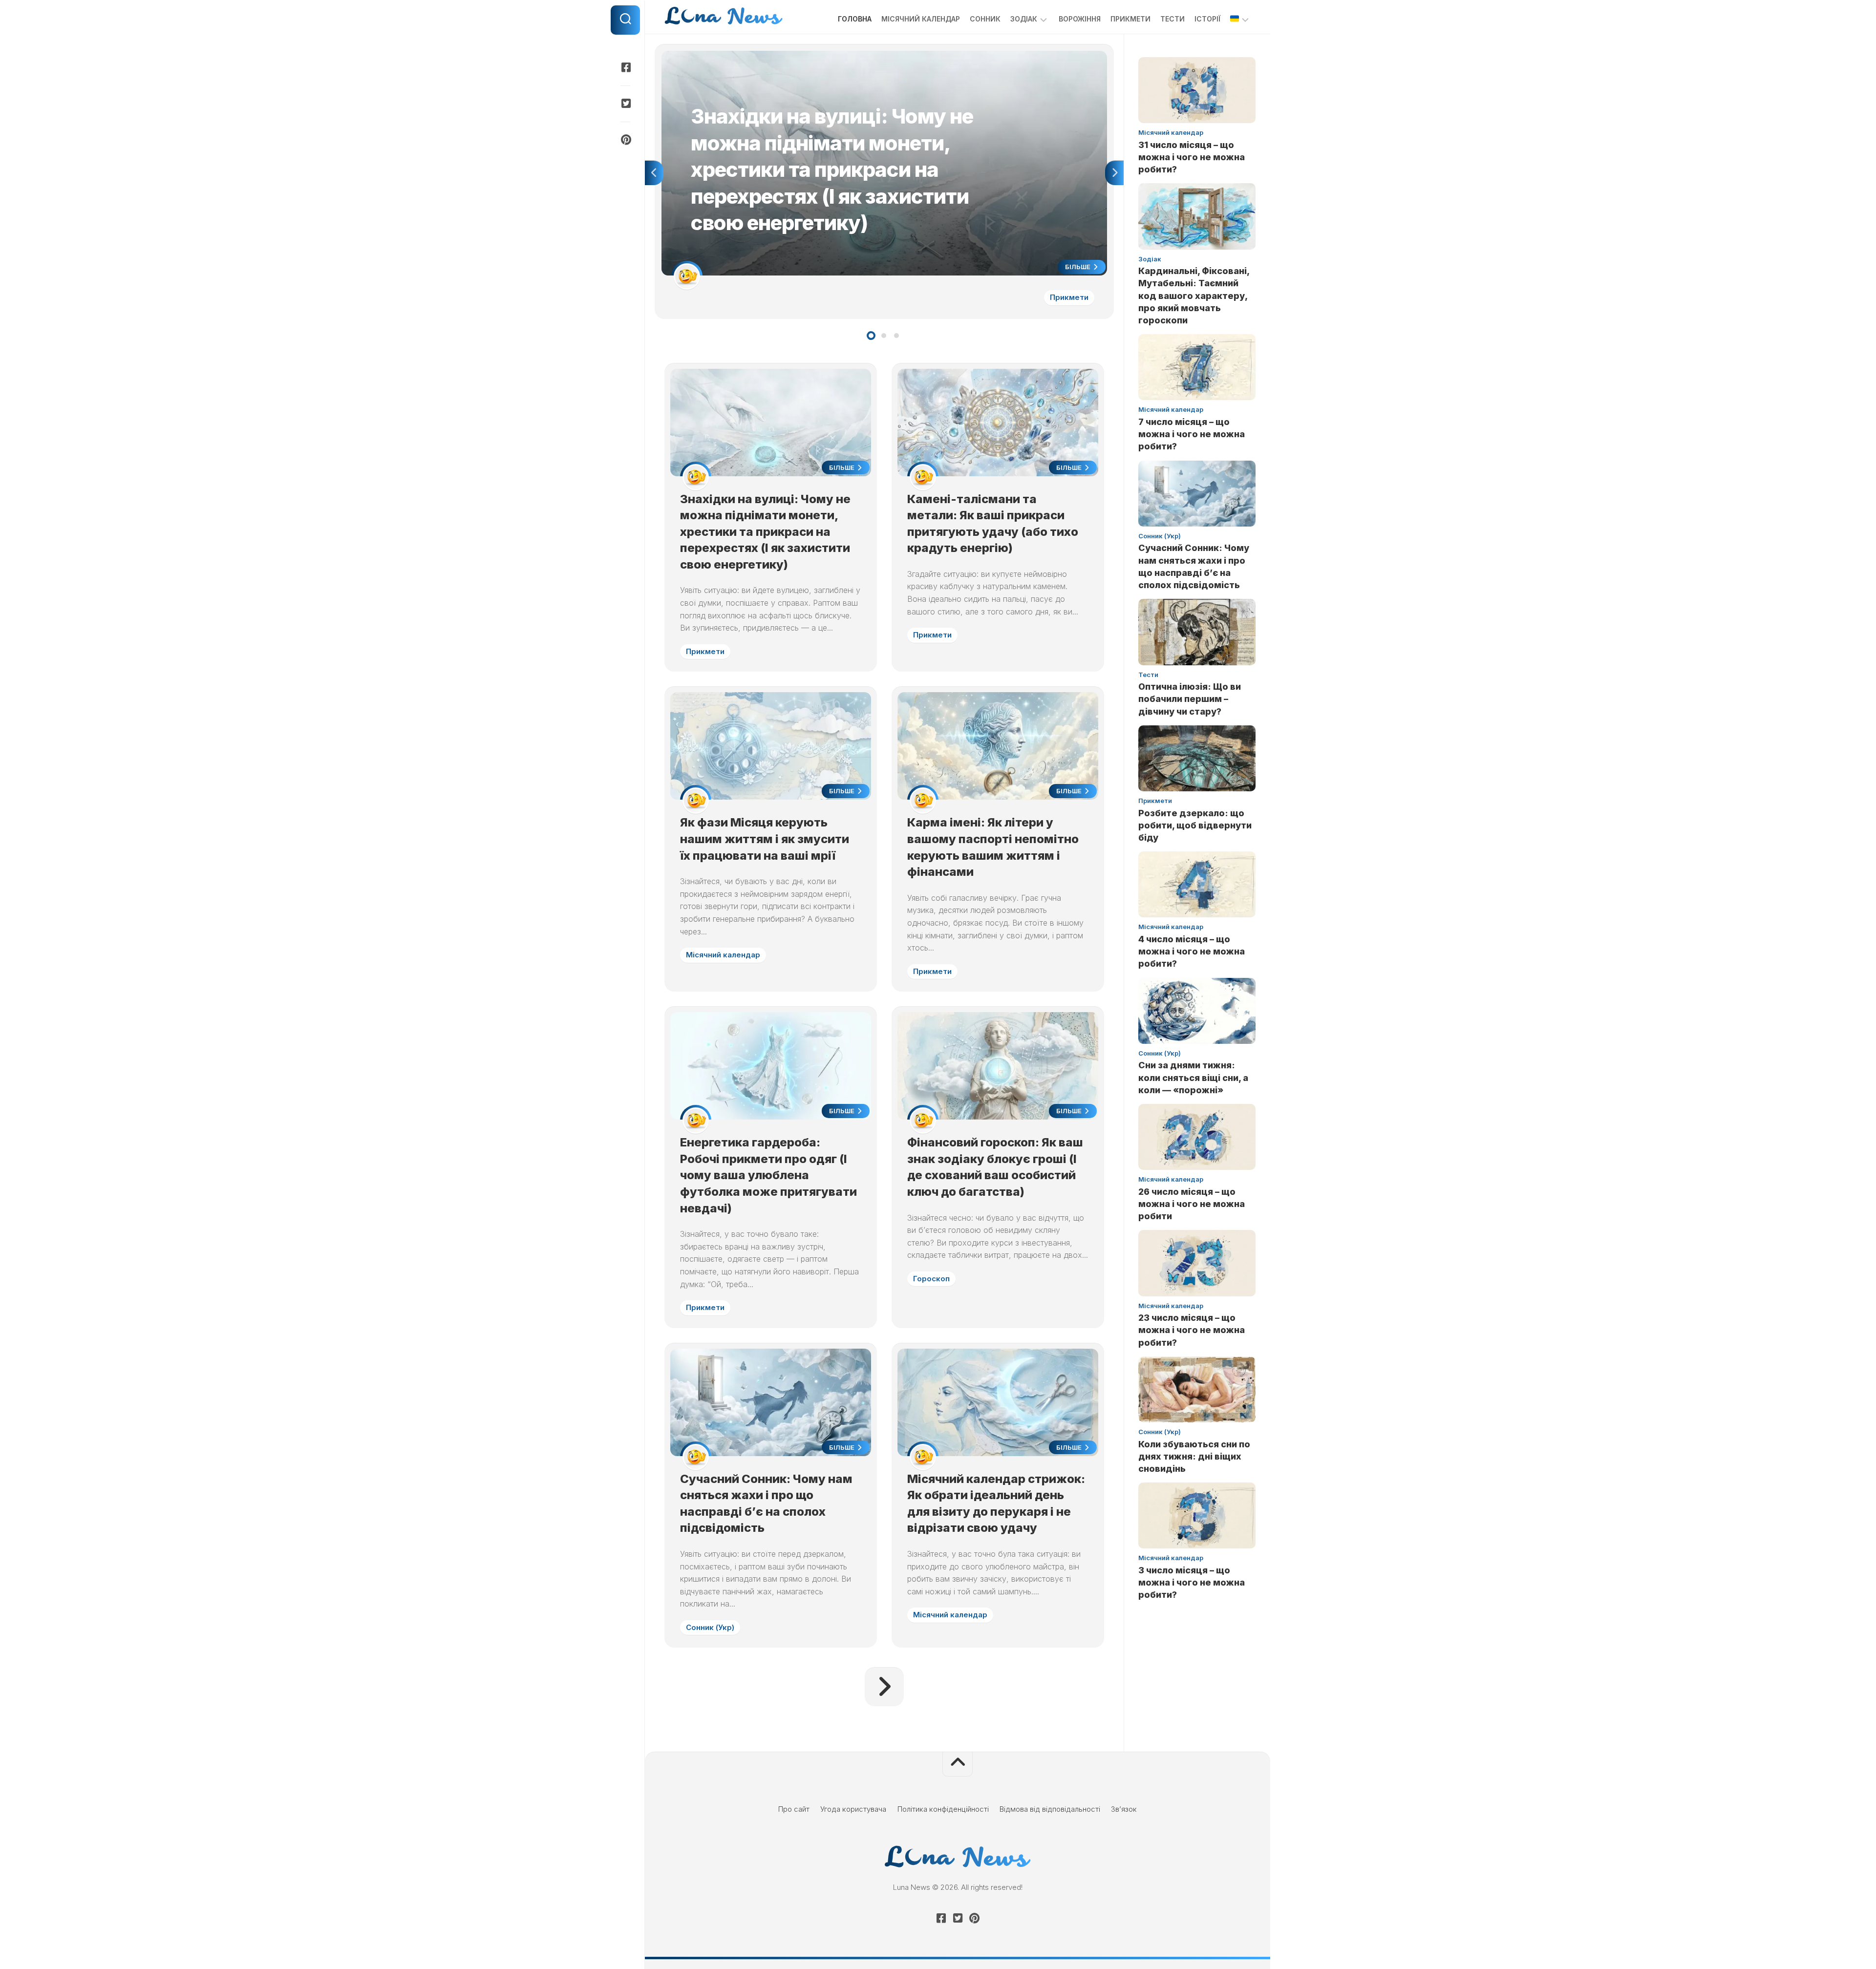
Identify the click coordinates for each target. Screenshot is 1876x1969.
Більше (1078, 267)
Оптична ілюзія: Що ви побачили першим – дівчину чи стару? (1190, 699)
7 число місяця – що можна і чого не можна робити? (1192, 434)
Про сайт (794, 1809)
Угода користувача (853, 1809)
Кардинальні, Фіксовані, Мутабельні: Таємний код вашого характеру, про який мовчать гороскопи (1194, 296)
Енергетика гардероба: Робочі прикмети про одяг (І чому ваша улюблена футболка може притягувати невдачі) (768, 1175)
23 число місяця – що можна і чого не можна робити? (1192, 1330)
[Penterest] (625, 140)
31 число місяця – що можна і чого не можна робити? (1192, 157)
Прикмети (1130, 19)
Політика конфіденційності (943, 1809)
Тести (1172, 19)
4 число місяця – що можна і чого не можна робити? (1192, 951)
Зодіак (1024, 19)
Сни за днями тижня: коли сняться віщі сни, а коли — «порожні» (1193, 1077)
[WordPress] (625, 104)
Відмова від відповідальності (1050, 1809)
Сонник (985, 19)
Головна (855, 19)
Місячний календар (921, 19)
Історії (1207, 19)
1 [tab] (871, 336)
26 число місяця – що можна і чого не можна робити (1192, 1204)
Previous (654, 173)
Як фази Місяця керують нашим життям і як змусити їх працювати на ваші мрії (765, 839)
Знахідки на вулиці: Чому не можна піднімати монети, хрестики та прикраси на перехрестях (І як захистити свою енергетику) (880, 56)
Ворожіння (1080, 19)
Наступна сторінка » (884, 1687)
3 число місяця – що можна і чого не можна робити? (1192, 1582)
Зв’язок (1124, 1809)
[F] (625, 67)
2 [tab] (884, 336)
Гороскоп (931, 1279)
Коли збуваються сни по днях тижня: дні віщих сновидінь (1194, 1456)
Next (1114, 173)
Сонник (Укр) (710, 1627)
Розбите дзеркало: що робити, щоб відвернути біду (1195, 825)
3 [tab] (896, 336)
